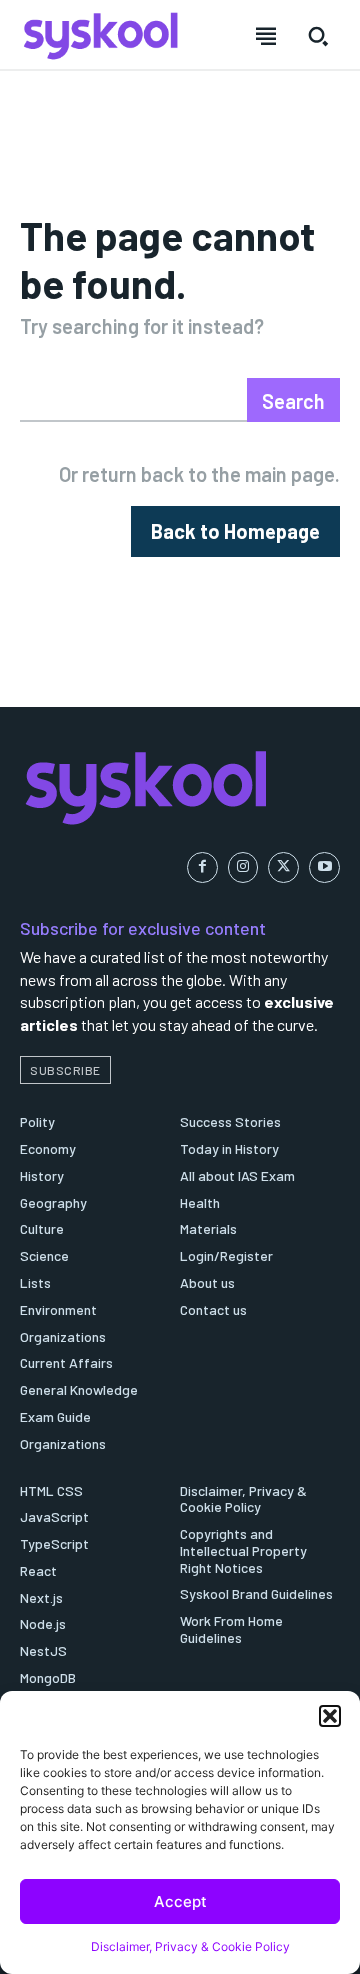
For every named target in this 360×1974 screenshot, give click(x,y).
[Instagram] (243, 867)
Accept (180, 1901)
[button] (330, 1716)
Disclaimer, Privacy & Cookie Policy (190, 1946)
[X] (283, 867)
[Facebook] (202, 867)
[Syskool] (180, 787)
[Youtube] (324, 867)
